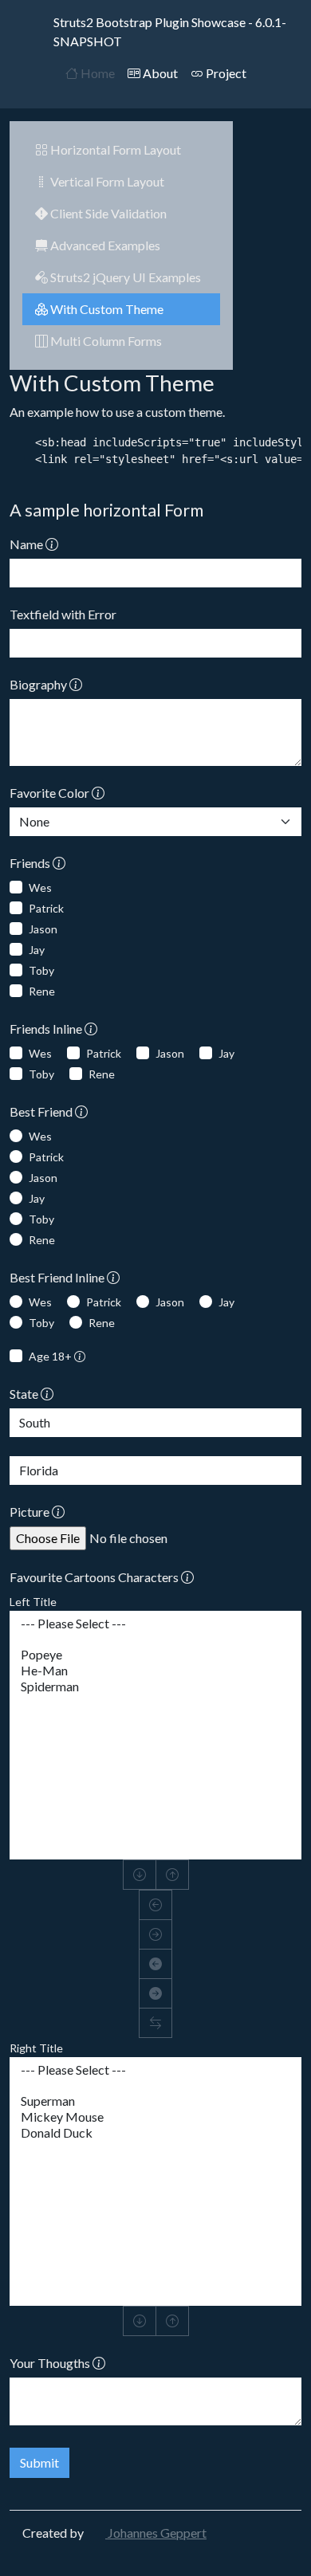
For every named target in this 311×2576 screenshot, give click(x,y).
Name (28, 544)
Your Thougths (51, 2363)
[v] (140, 1875)
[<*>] (155, 2023)
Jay (37, 950)
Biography (39, 684)
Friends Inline (47, 1029)
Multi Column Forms (105, 341)
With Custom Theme (106, 309)
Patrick (46, 908)
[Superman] (155, 2101)
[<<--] (155, 1964)
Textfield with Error (63, 614)
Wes (40, 887)
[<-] (155, 1905)
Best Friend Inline (58, 1277)
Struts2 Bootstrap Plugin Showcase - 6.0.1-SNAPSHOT (170, 31)
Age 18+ (51, 1356)
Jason (43, 929)
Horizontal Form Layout (114, 149)
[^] (172, 1875)
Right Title (36, 2048)
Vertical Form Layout (106, 181)
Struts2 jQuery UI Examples (124, 277)
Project (225, 73)
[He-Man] (155, 1671)
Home (96, 73)
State (25, 1394)
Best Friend (42, 1111)
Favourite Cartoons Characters (95, 1577)
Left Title (33, 1602)
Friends (31, 863)
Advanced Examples (104, 245)
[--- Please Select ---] (155, 1624)
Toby (41, 970)
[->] (155, 1934)
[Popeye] (155, 1655)
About (159, 73)
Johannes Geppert (156, 2533)
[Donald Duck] (155, 2133)
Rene (42, 991)
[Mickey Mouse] (155, 2117)
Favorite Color (51, 793)
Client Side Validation (107, 213)
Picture (31, 1512)
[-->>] (155, 1993)
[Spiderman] (155, 1687)
